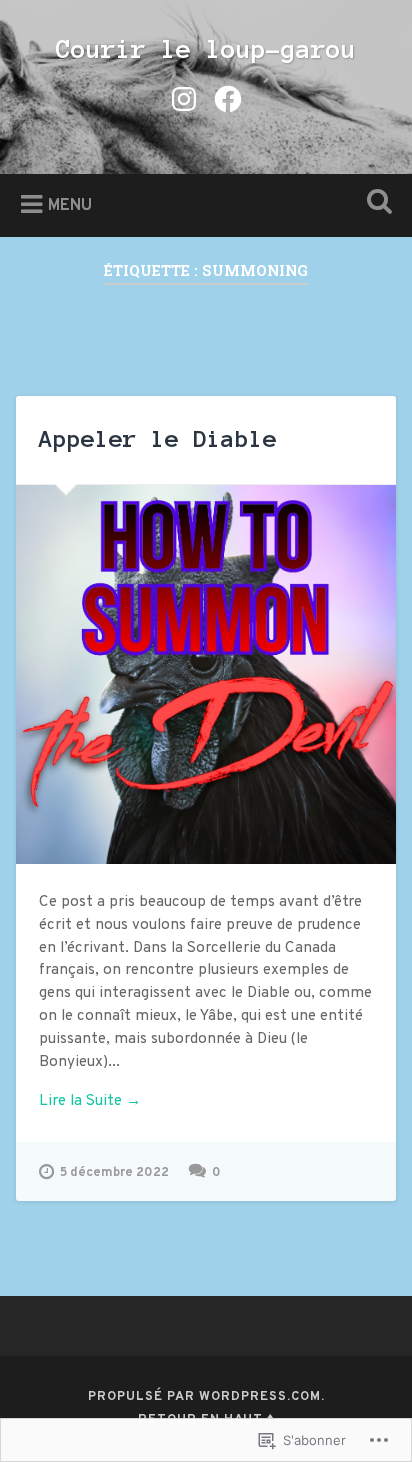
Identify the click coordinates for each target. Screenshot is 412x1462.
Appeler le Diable (158, 439)
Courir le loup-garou (206, 49)
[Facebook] (228, 99)
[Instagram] (184, 99)
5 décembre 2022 (114, 1173)
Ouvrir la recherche (375, 203)
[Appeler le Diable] (205, 674)
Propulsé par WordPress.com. (206, 1397)
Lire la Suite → (90, 1101)
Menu (70, 206)
